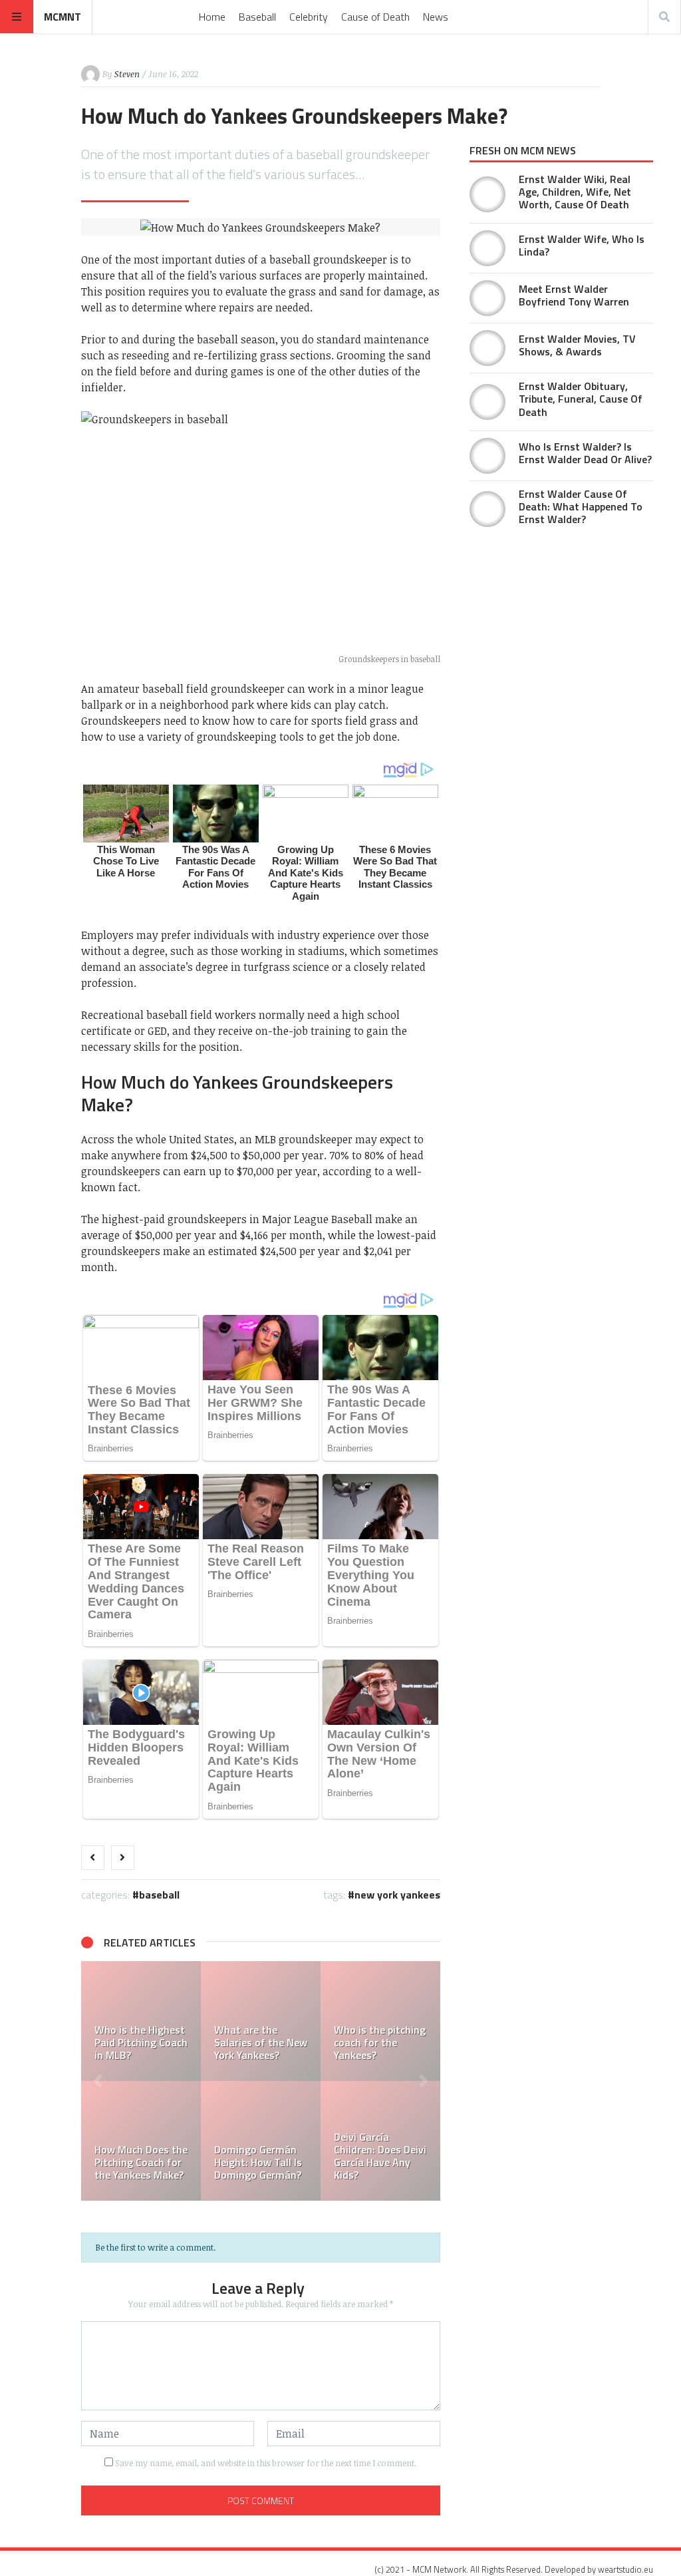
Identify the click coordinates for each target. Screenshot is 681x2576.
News (436, 17)
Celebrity (309, 17)
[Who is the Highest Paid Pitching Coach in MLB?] (141, 2021)
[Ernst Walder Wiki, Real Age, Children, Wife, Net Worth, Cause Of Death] (487, 194)
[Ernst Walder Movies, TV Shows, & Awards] (487, 348)
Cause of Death (375, 17)
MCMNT (63, 17)
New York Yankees (397, 1895)
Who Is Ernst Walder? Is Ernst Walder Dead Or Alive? (585, 453)
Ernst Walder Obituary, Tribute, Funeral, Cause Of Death (581, 399)
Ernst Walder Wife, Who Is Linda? (582, 245)
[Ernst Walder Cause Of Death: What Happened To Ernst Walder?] (487, 509)
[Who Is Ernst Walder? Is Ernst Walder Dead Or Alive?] (487, 456)
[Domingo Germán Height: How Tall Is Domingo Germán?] (261, 2141)
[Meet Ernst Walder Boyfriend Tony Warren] (487, 298)
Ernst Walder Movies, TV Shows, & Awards (577, 345)
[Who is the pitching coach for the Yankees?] (380, 2021)
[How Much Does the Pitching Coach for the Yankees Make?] (141, 2141)
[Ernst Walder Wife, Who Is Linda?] (487, 248)
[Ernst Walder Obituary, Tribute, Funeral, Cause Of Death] (487, 402)
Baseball (257, 17)
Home (212, 17)
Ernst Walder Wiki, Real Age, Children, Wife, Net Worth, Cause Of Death (575, 192)
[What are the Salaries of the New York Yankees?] (261, 2021)
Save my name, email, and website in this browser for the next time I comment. (266, 2463)
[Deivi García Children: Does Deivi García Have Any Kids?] (380, 2141)
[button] (98, 2081)
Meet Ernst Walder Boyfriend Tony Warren (574, 295)
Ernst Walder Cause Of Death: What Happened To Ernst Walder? (581, 506)
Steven (127, 74)
